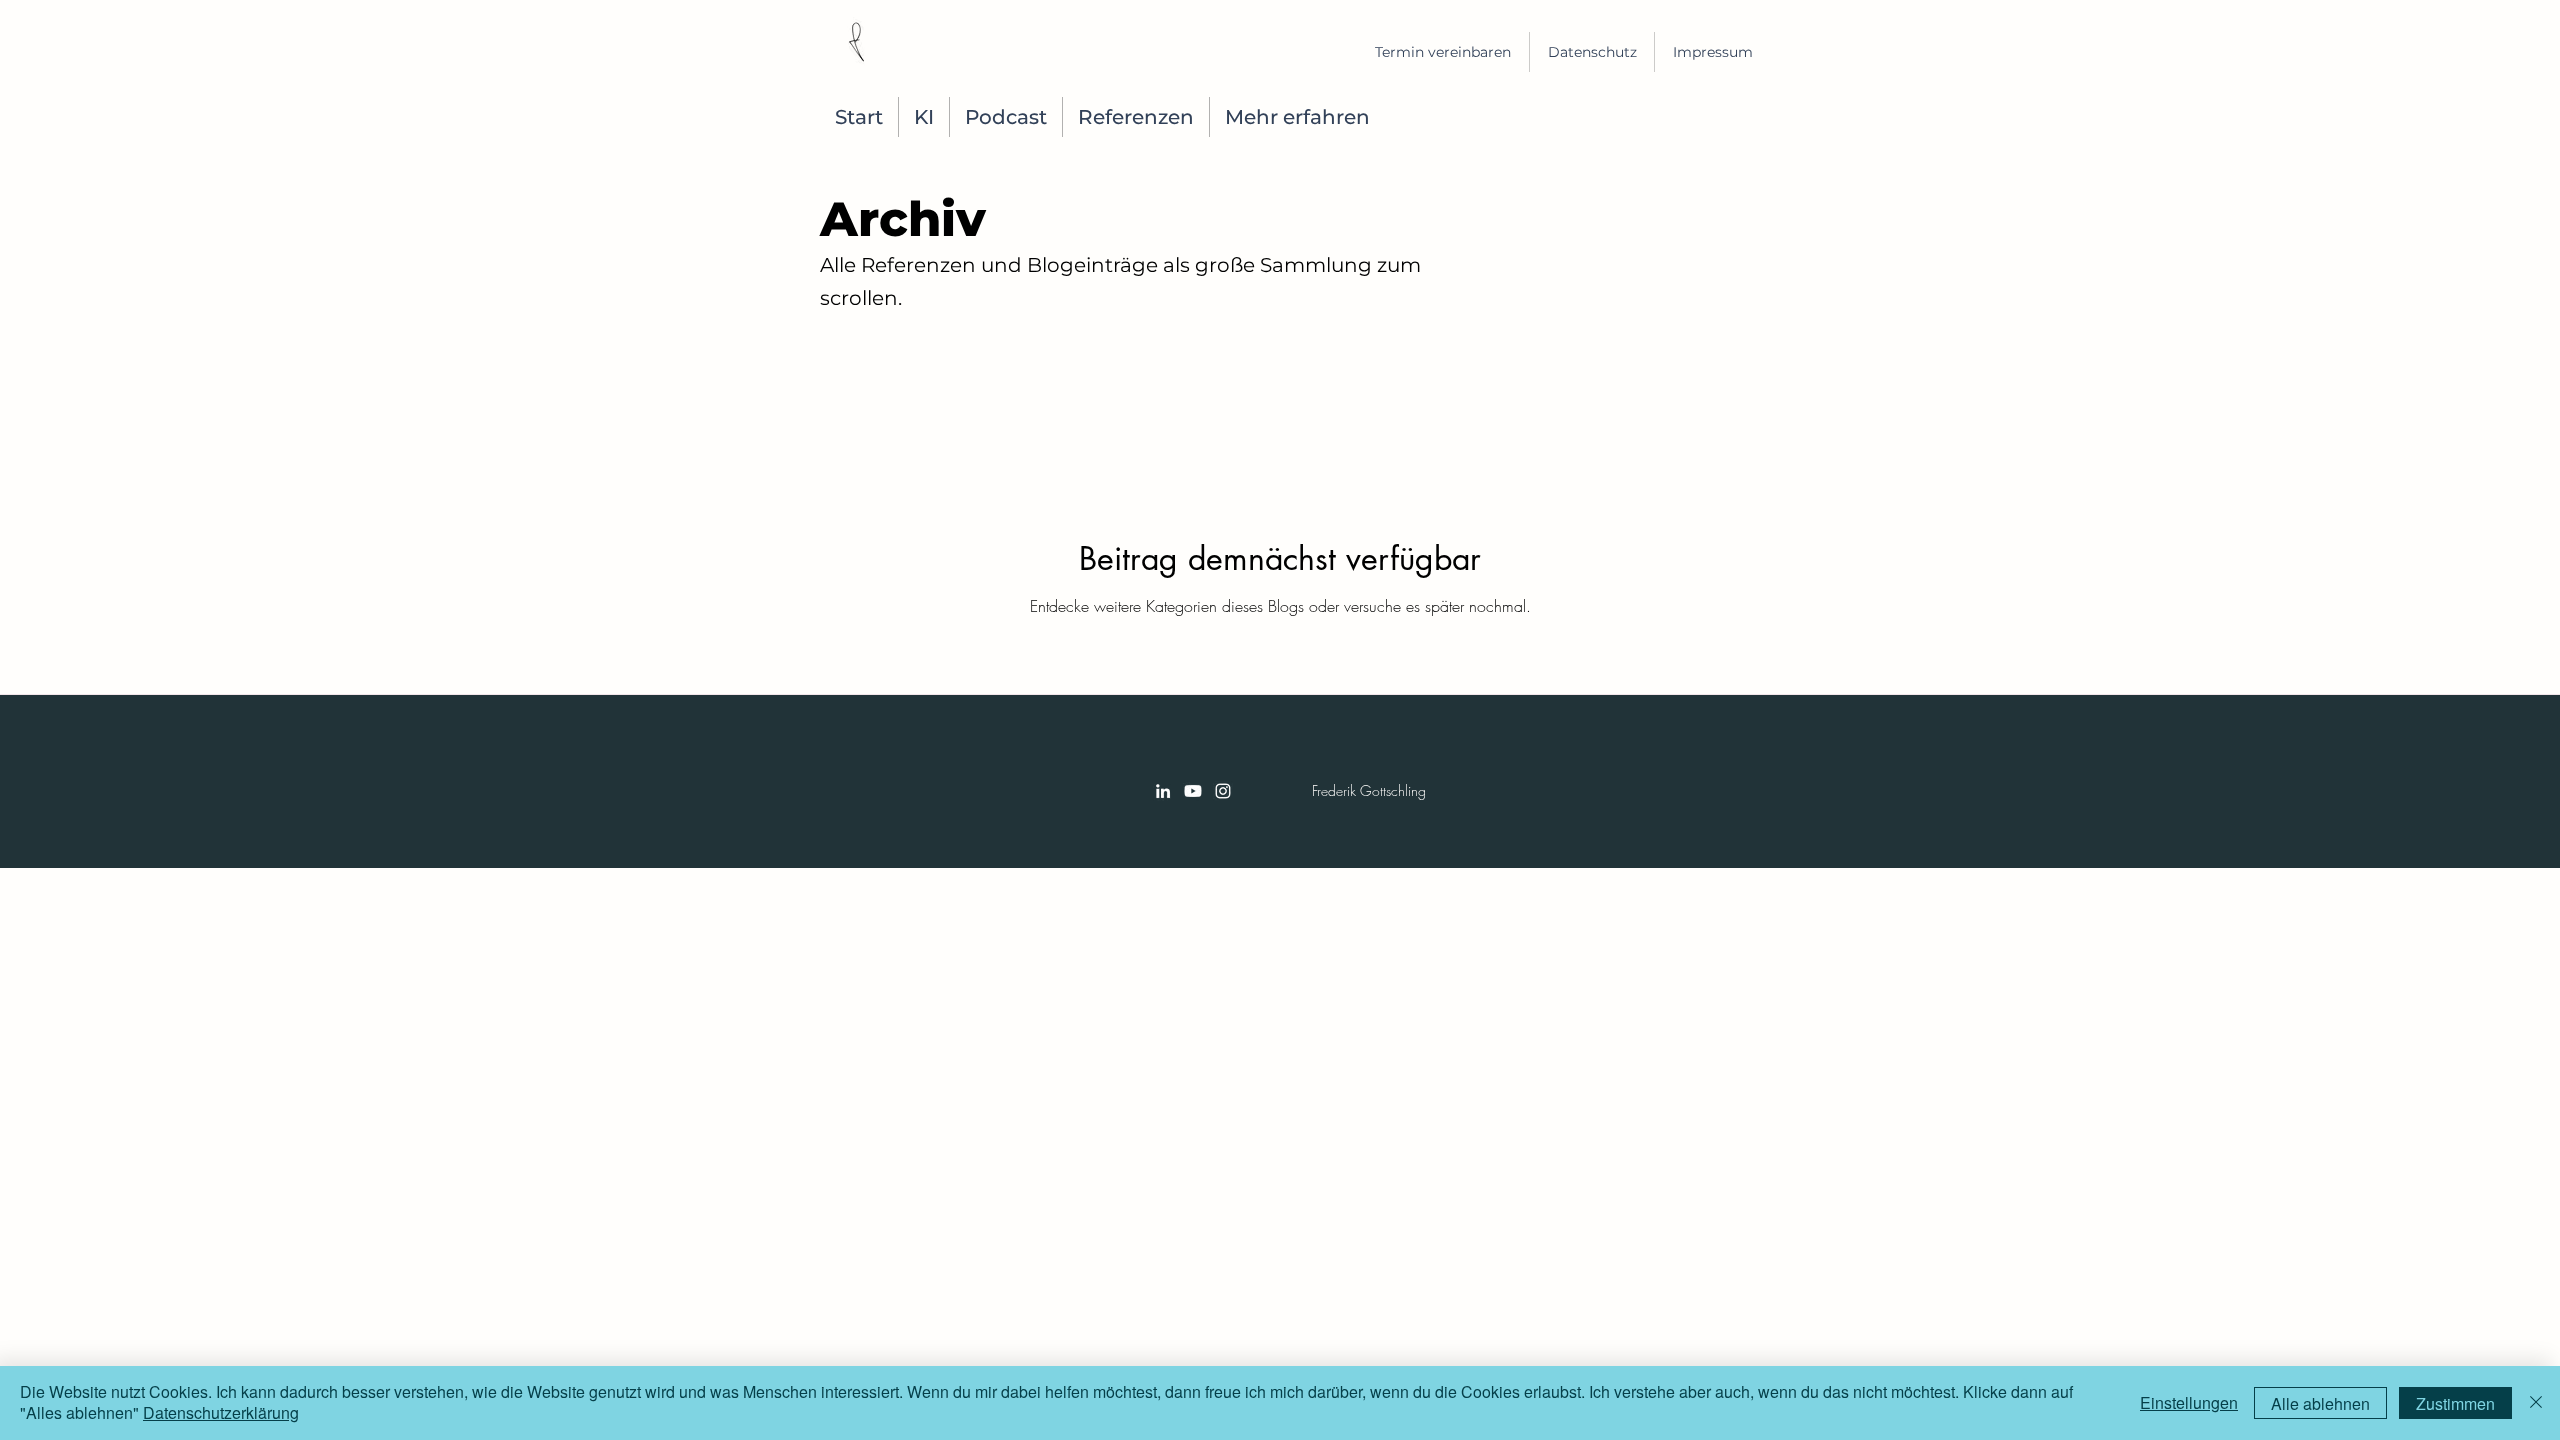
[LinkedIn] (1163, 791)
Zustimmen (2455, 1403)
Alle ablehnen (2320, 1403)
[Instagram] (1223, 791)
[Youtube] (1193, 791)
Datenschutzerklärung (221, 1412)
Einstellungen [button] (2189, 1402)
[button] (1136, 117)
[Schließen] (2536, 1403)
